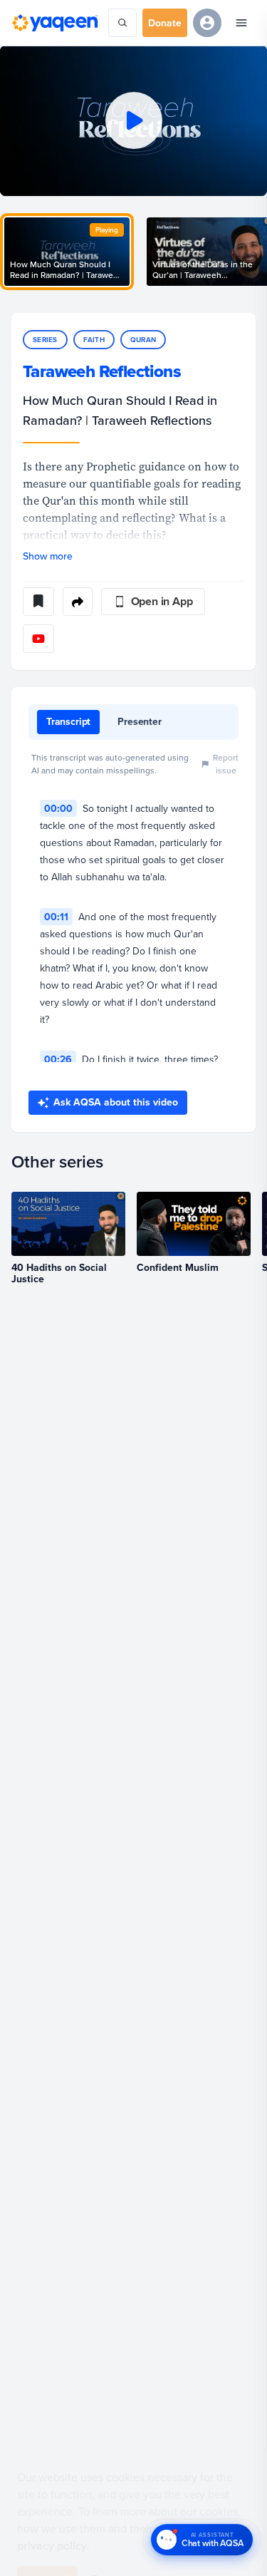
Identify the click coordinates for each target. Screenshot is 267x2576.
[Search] (122, 23)
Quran (143, 340)
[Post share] (78, 602)
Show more (48, 556)
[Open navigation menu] (241, 23)
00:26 (58, 1059)
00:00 (58, 808)
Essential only (122, 2545)
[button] (133, 121)
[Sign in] (207, 23)
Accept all (47, 2545)
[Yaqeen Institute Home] (55, 23)
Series (45, 340)
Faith (94, 340)
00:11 (56, 917)
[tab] (68, 722)
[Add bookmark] (38, 602)
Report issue (226, 764)
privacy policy (52, 2512)
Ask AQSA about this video (116, 1102)
